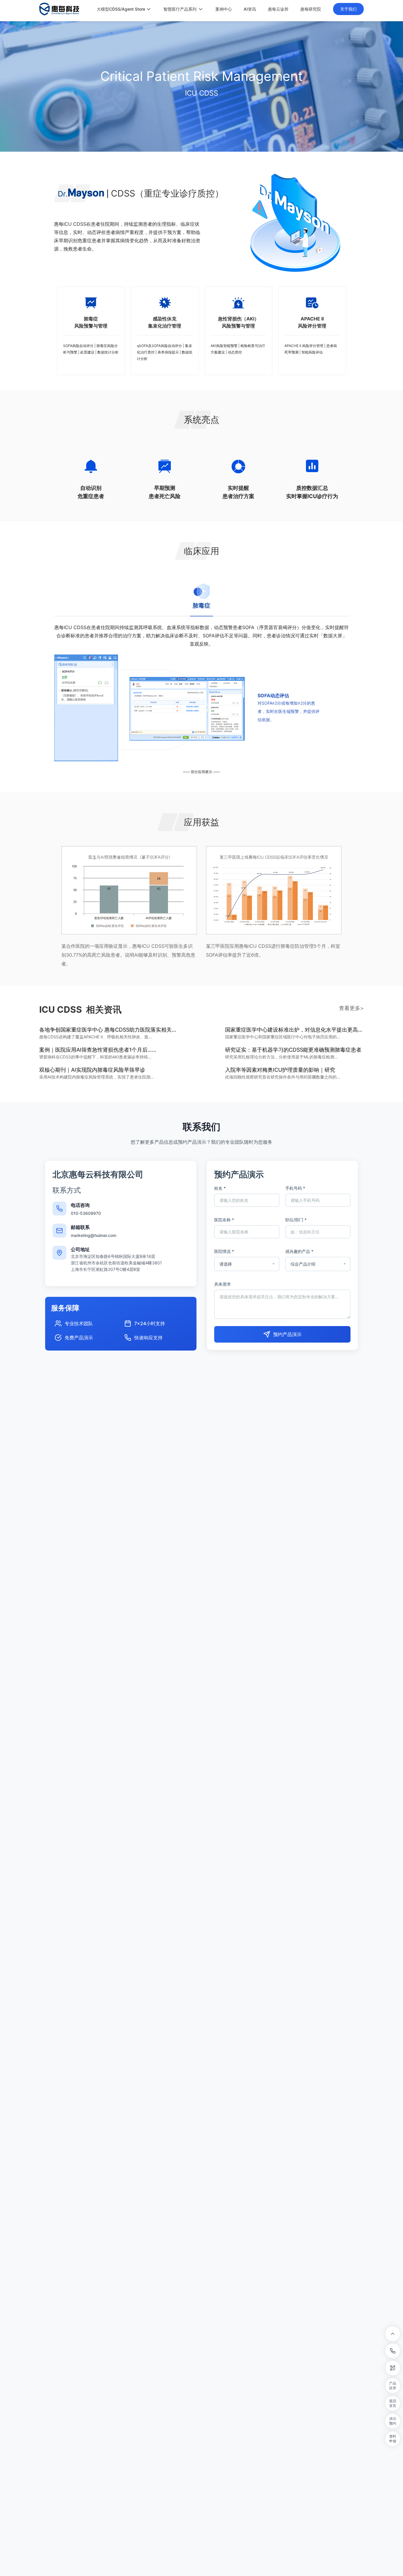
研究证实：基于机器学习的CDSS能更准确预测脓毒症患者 (293, 1050)
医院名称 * (224, 1220)
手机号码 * (295, 1188)
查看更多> (351, 1008)
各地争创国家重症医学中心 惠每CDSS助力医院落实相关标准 (109, 1030)
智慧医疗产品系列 (180, 9)
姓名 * (220, 1188)
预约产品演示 (287, 1334)
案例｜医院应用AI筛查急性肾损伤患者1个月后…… (98, 1050)
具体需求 (222, 1284)
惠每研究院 (311, 9)
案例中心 (224, 9)
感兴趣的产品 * (299, 1251)
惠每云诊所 (278, 9)
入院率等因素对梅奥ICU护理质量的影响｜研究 (280, 1070)
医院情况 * (224, 1251)
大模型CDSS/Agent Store (121, 9)
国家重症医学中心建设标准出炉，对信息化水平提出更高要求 (294, 1030)
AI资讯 (250, 9)
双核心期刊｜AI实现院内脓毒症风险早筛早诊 (92, 1070)
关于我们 (348, 9)
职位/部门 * (296, 1220)
